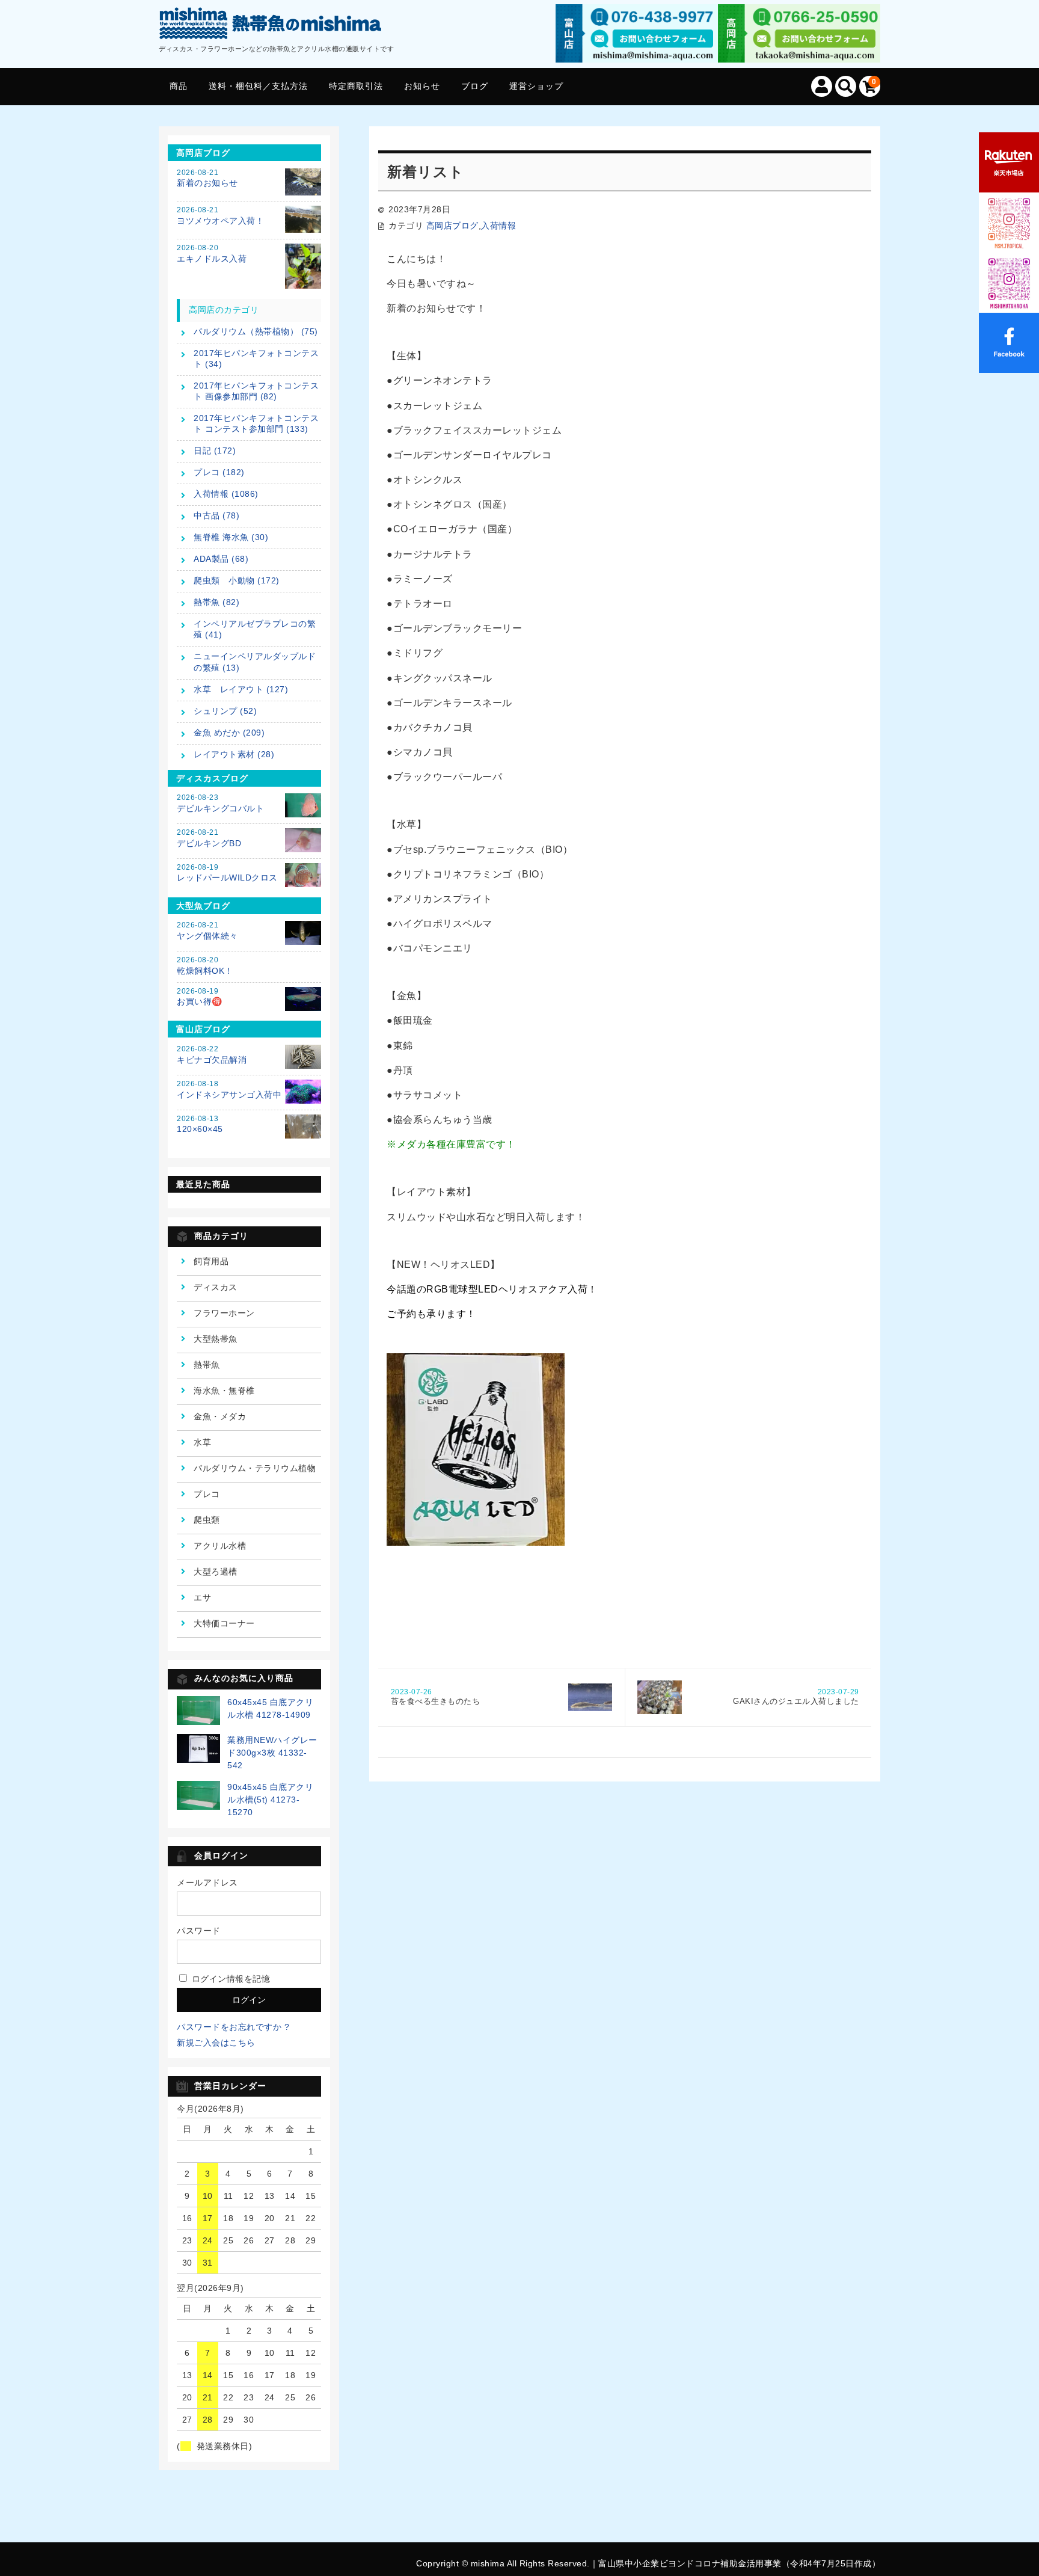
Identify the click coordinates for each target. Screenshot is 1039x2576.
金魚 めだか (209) (229, 733)
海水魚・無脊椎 (224, 1391)
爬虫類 (207, 1520)
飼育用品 (211, 1261)
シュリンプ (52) (225, 711)
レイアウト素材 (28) (234, 754)
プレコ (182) (219, 472)
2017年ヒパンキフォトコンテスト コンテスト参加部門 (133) (256, 423)
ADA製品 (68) (221, 559)
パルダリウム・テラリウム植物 (255, 1468)
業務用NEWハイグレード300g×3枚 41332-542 (272, 1753)
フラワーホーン (224, 1313)
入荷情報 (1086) (226, 494)
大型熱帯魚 (216, 1339)
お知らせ (422, 86)
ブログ (475, 86)
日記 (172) (215, 450)
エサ (202, 1597)
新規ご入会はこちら (216, 2043)
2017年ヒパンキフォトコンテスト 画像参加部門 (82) (256, 391)
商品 (179, 86)
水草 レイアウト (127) (241, 689)
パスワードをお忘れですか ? (233, 2027)
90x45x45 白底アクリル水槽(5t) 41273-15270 (270, 1800)
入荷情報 (498, 226)
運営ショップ (536, 86)
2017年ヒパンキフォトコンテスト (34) (256, 358)
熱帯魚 (207, 1365)
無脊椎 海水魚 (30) (231, 537)
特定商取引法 (356, 86)
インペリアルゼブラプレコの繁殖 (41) (255, 629)
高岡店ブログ (452, 226)
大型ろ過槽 (216, 1572)
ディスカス (216, 1287)
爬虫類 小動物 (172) (237, 580)
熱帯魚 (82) (216, 602)
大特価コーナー (224, 1623)
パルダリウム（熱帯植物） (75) (256, 331)
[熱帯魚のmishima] (271, 26)
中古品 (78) (216, 515)
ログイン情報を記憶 (229, 1979)
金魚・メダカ (220, 1416)
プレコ (207, 1494)
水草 (202, 1442)
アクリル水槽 (220, 1546)
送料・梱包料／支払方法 (258, 86)
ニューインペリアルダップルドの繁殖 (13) (255, 662)
